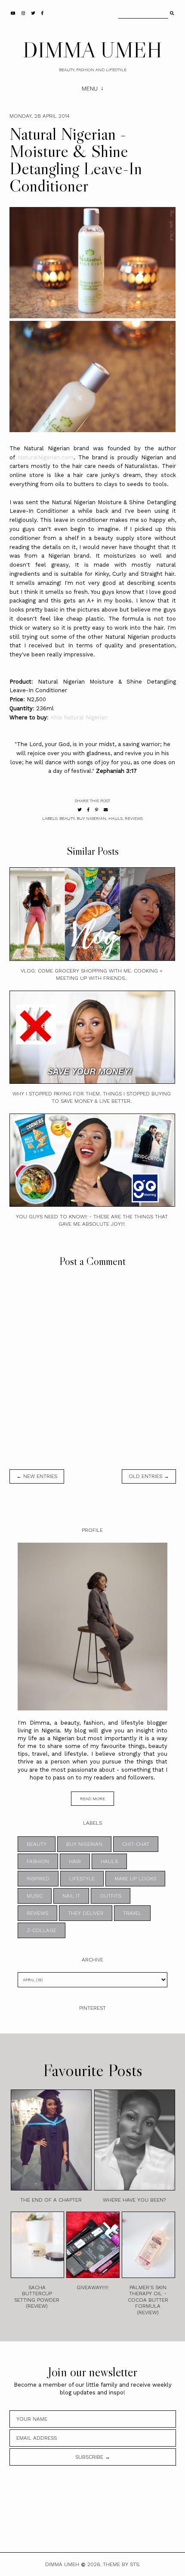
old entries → (149, 1476)
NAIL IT (71, 1896)
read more (92, 1799)
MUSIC (35, 1896)
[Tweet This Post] (80, 810)
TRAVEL (132, 1913)
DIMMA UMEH (92, 50)
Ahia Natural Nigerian (79, 717)
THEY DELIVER (86, 1913)
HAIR (75, 1861)
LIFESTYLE (82, 1879)
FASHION (38, 1861)
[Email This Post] (106, 810)
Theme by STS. (122, 2564)
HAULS (116, 818)
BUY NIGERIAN (91, 818)
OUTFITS (111, 1896)
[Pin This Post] (97, 810)
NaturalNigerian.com (46, 457)
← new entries (37, 1476)
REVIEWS (134, 818)
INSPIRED (38, 1879)
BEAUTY (67, 818)
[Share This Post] (88, 810)
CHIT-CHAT (136, 1844)
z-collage (42, 1930)
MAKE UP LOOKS (135, 1879)
